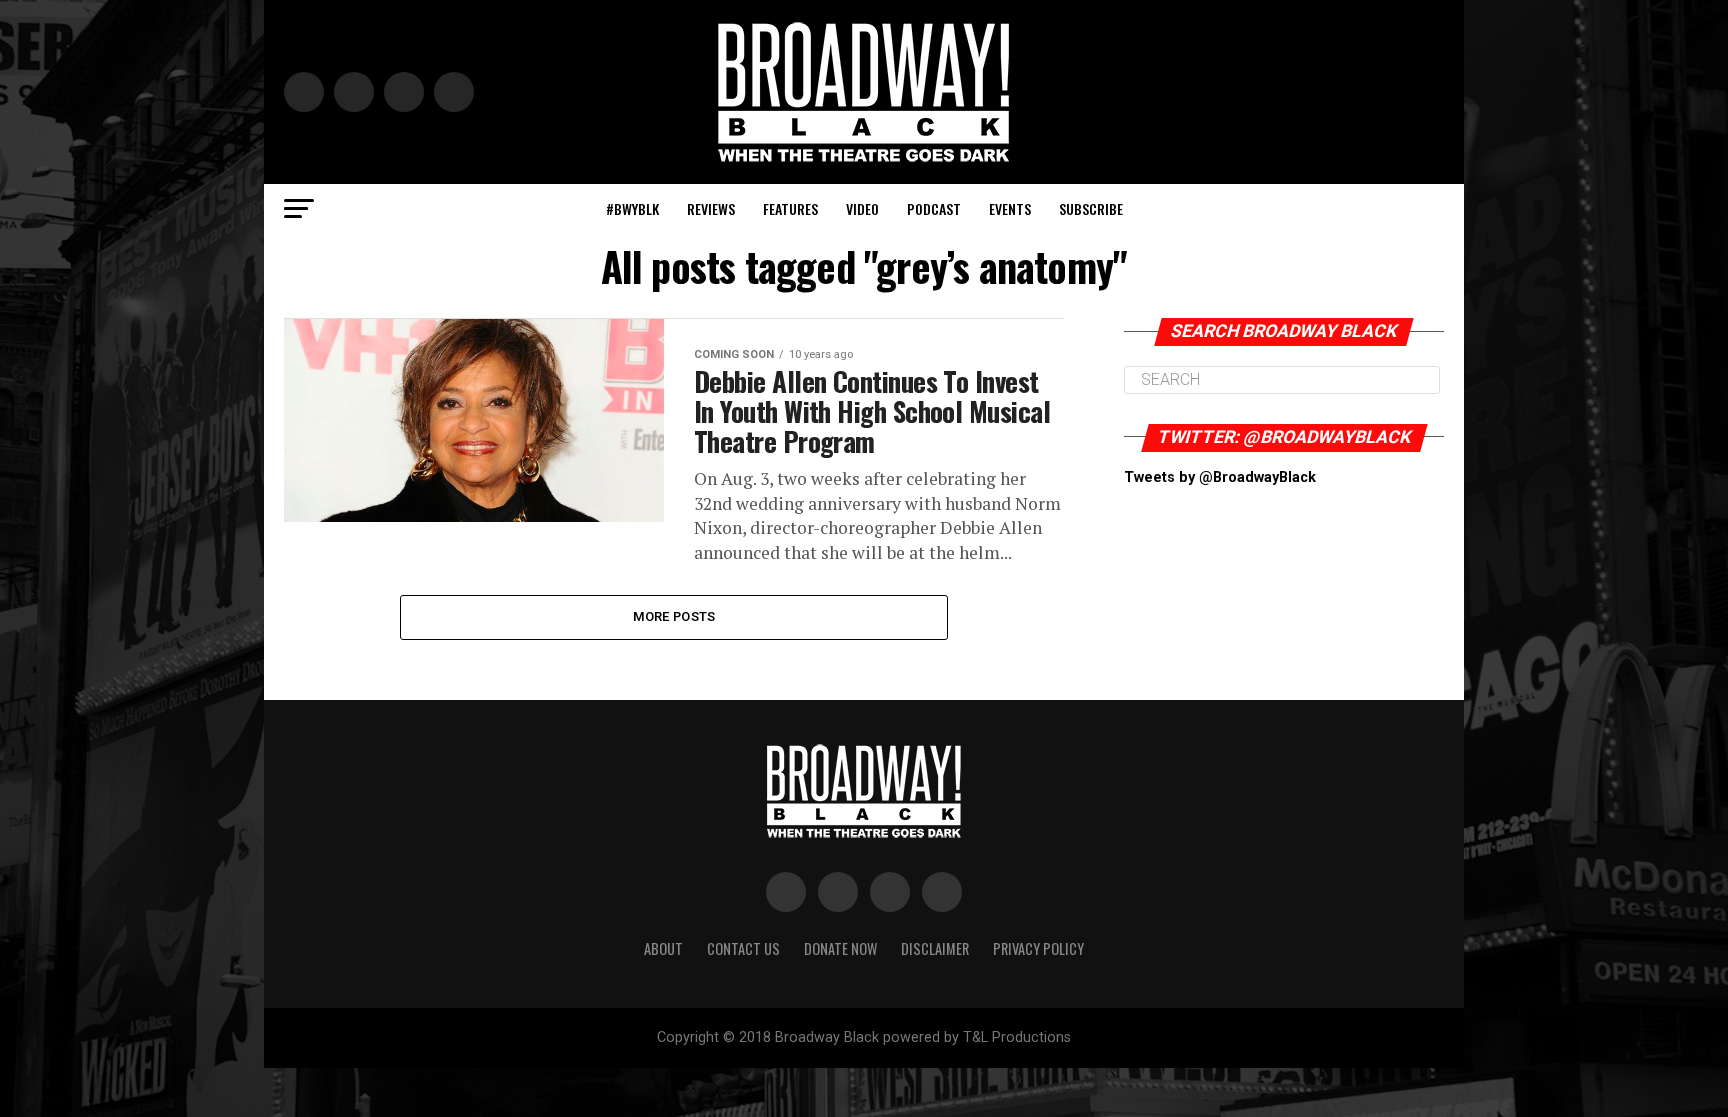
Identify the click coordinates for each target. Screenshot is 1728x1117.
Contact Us (743, 948)
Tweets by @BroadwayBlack (1220, 477)
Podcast (934, 208)
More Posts (674, 616)
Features (790, 208)
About (663, 948)
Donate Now (840, 948)
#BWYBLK (632, 208)
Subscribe (1091, 208)
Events (1010, 208)
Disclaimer (935, 948)
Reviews (711, 208)
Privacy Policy (1038, 948)
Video (862, 208)
